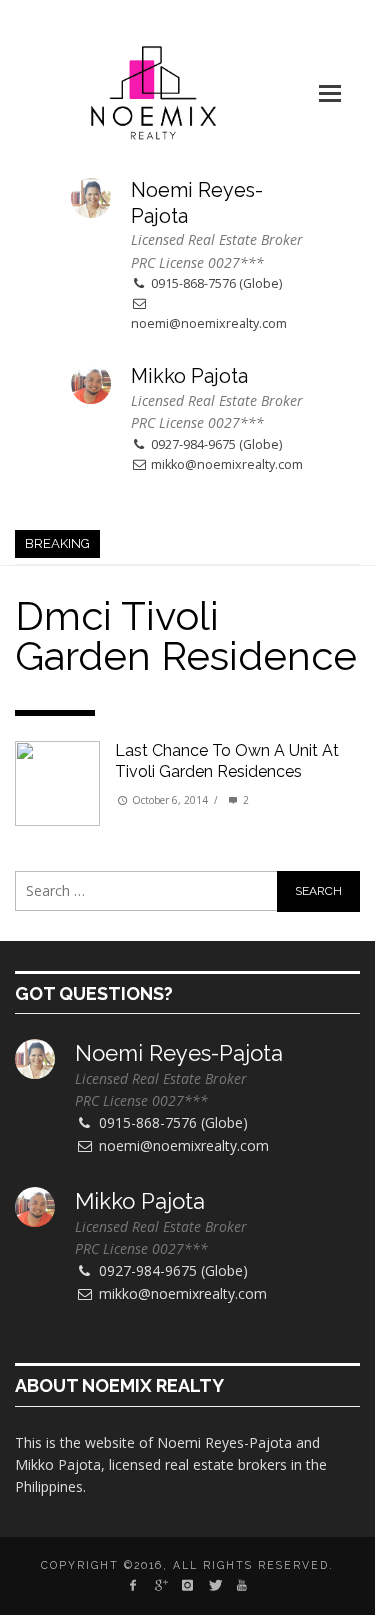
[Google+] (159, 1585)
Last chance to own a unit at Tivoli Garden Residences (227, 761)
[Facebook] (132, 1585)
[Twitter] (214, 1585)
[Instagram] (187, 1585)
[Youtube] (242, 1585)
